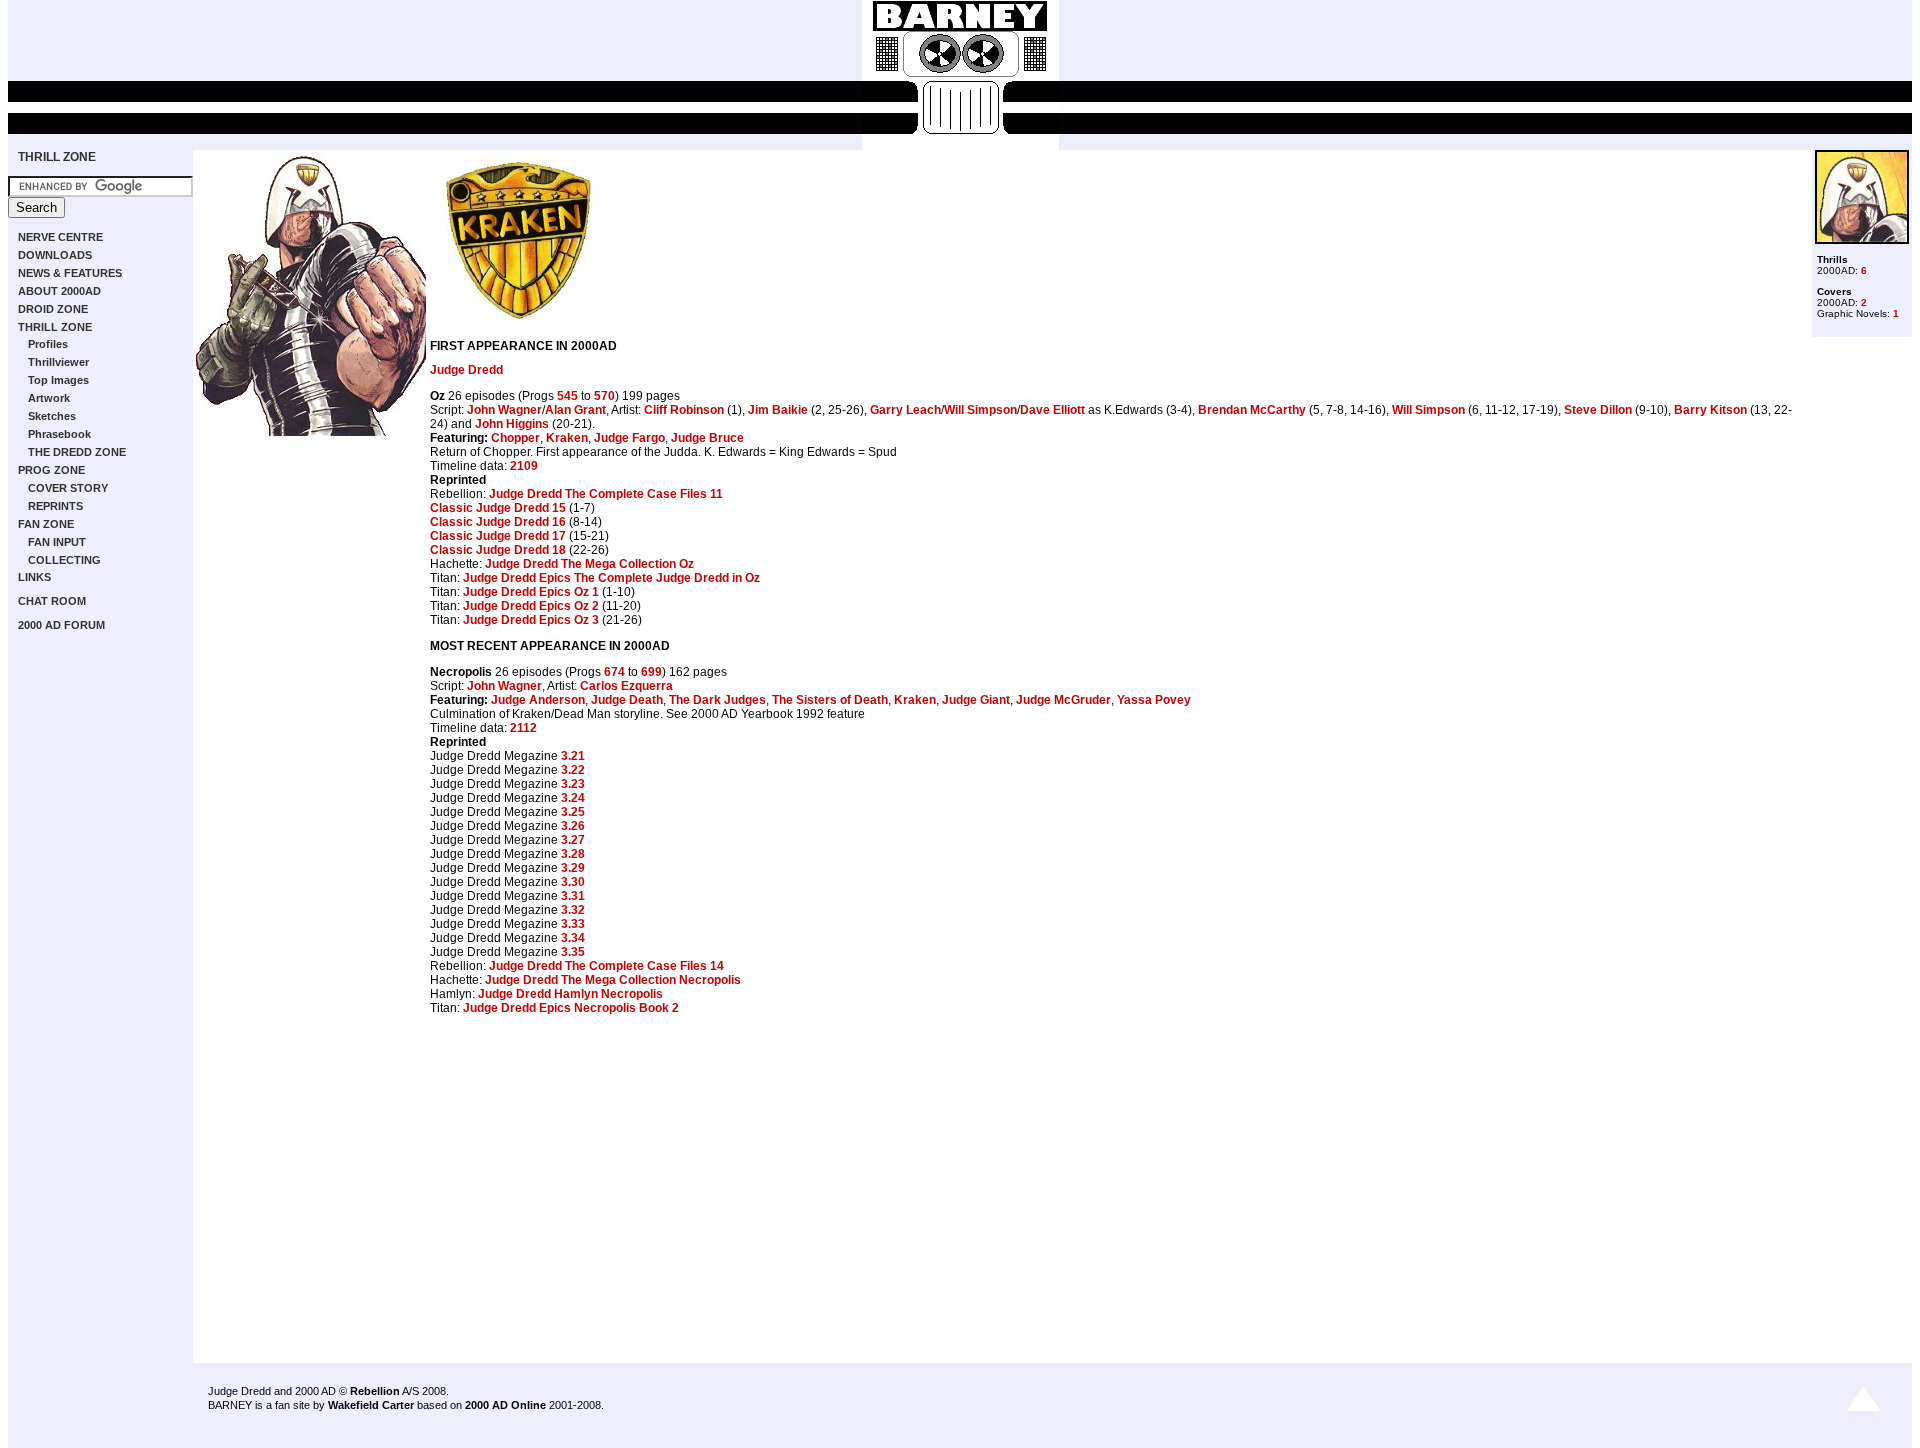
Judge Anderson (538, 700)
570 (604, 396)
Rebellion (375, 1391)
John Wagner (504, 410)
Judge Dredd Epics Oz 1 (531, 592)
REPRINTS (55, 506)
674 (614, 672)
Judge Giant (976, 700)
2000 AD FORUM (61, 625)
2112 (523, 728)
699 (651, 672)
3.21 (573, 756)
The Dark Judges (717, 700)
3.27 (573, 840)
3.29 (573, 868)
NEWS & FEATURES (70, 273)
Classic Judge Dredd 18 (498, 550)
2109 (524, 466)
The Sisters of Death (830, 700)
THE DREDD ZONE (77, 452)
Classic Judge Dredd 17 (498, 536)
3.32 (573, 910)
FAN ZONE (46, 524)
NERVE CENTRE (60, 237)
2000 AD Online (505, 1405)
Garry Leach (905, 410)
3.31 (573, 896)
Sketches (52, 416)
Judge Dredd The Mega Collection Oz (589, 564)
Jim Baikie (778, 410)
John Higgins (512, 424)
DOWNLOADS (55, 255)
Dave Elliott (1052, 410)
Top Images (58, 380)
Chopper (515, 438)
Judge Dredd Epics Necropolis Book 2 (571, 1008)
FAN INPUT (57, 542)
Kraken (567, 438)
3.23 (573, 784)
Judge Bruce (707, 438)
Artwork (49, 398)
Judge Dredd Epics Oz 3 (531, 620)
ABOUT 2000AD (59, 291)
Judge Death (627, 700)
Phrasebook (59, 434)
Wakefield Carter (371, 1405)
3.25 (573, 812)
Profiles (48, 344)
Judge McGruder (1063, 700)
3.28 (573, 854)
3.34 (573, 938)
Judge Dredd (466, 370)
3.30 (573, 882)
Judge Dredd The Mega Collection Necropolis (613, 980)
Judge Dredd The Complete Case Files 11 (606, 494)
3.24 (573, 798)
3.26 (573, 826)
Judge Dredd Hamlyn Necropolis (570, 994)
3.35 (573, 952)
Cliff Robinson (684, 410)
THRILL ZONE (57, 157)
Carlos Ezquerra (626, 686)
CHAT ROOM (52, 601)
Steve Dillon (1598, 410)
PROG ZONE (51, 470)
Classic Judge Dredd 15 (498, 508)
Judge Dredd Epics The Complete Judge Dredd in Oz (611, 578)
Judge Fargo (629, 438)
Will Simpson (980, 410)
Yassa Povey (1154, 700)
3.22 (573, 770)
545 (567, 396)
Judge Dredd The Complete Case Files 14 (606, 966)
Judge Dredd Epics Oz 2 (531, 606)
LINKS (34, 577)
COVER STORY (68, 488)
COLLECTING (64, 560)
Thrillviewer (58, 362)
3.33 (573, 924)
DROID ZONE (53, 309)
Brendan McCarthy (1252, 410)
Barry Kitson (1710, 410)
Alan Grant (575, 410)
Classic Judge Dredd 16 (498, 522)
